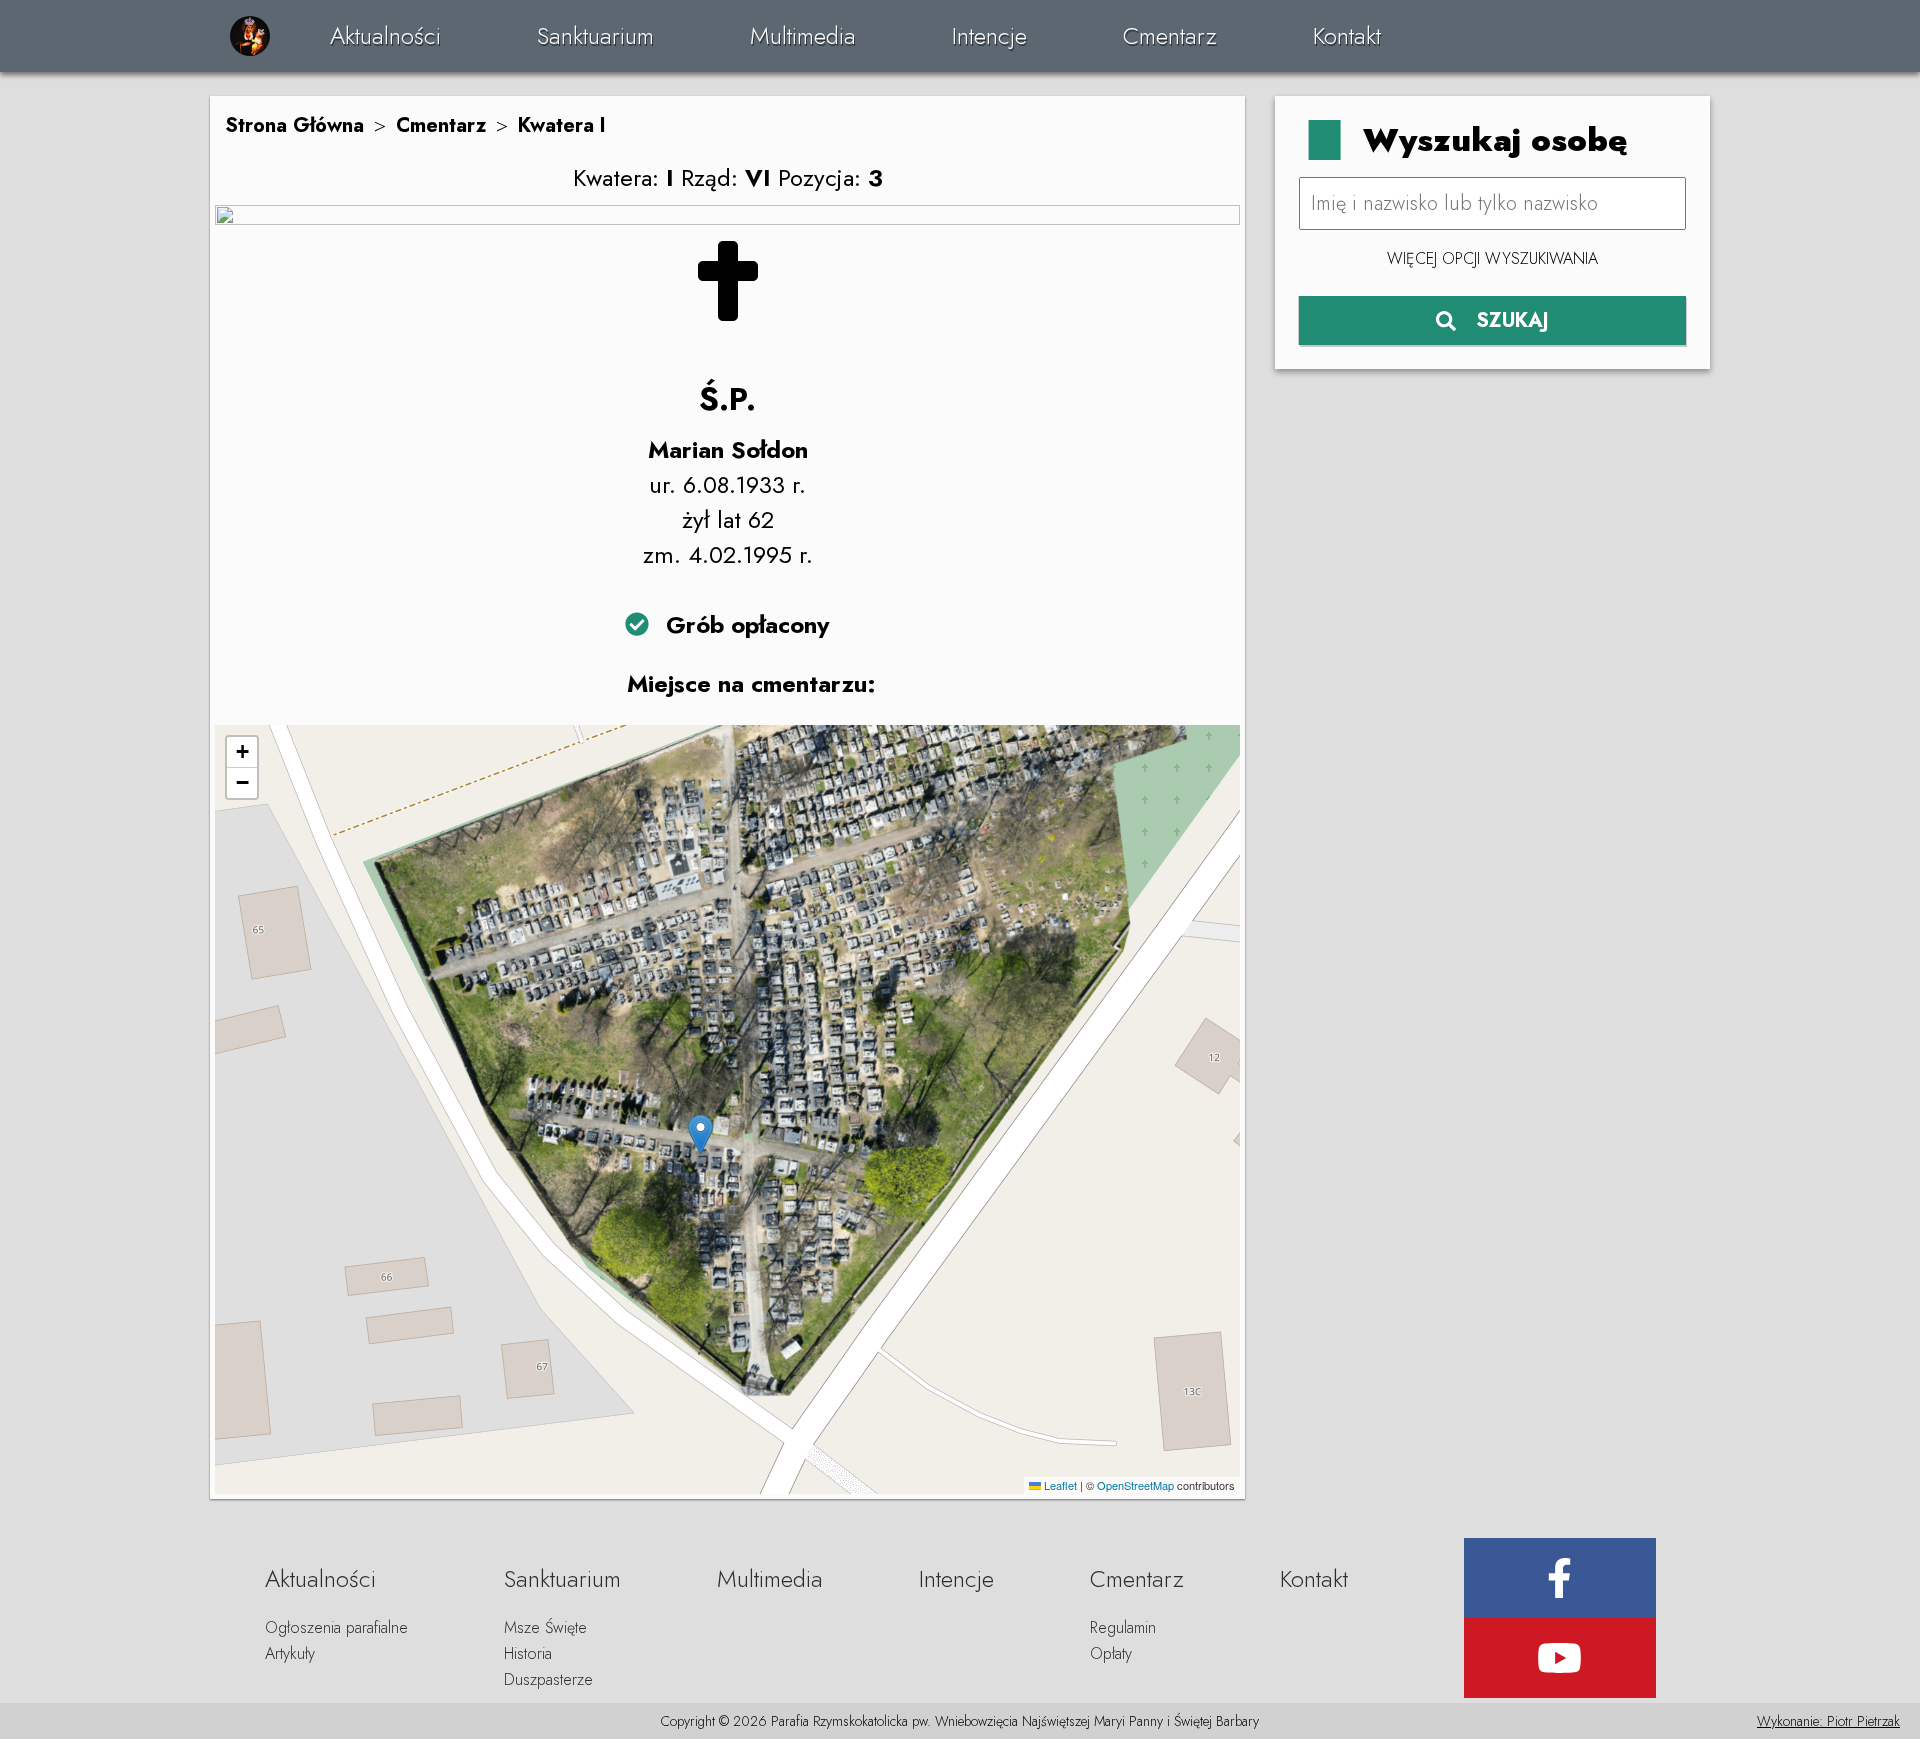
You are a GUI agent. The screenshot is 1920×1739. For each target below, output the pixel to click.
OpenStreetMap (1135, 1485)
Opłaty (1111, 1653)
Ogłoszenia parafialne (336, 1627)
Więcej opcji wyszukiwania (1492, 258)
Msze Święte (545, 1627)
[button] (700, 1134)
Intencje (989, 35)
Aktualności (385, 35)
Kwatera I (562, 125)
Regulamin (1123, 1627)
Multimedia (803, 35)
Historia (528, 1653)
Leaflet (1059, 1485)
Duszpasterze (548, 1679)
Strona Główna (294, 125)
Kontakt (1347, 35)
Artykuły (290, 1653)
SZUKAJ (1512, 320)
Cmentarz (1170, 35)
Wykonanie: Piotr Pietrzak (1828, 1721)
